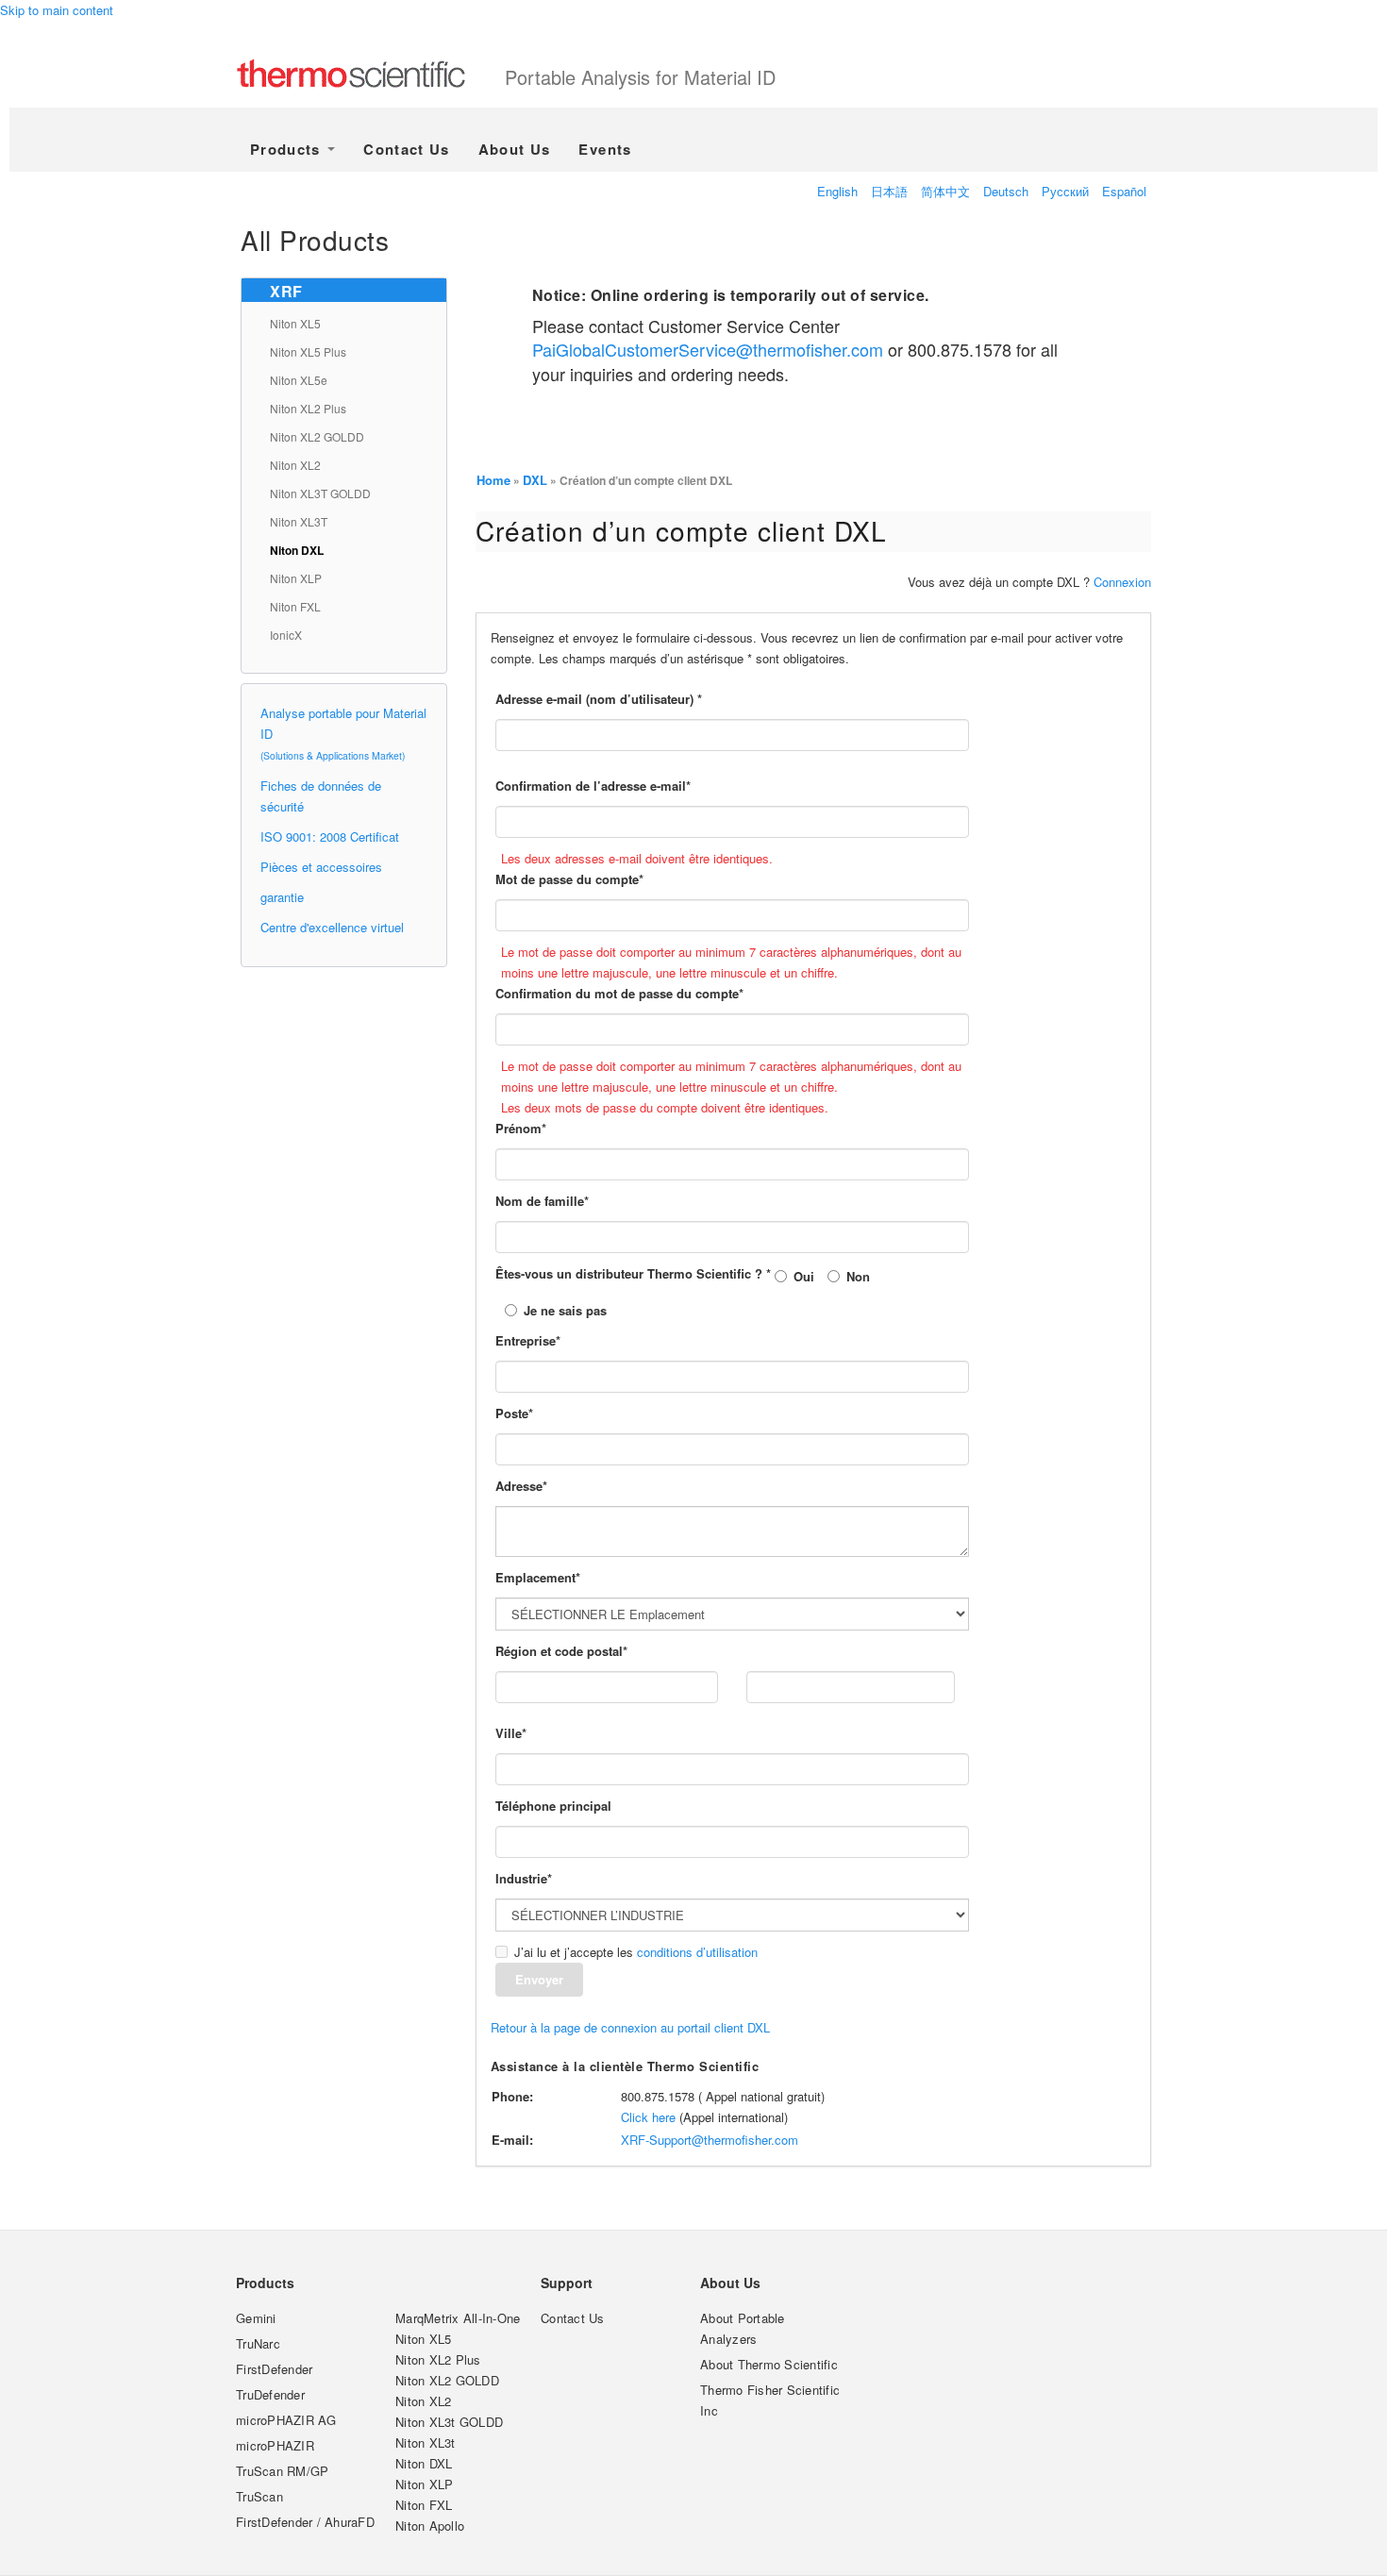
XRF (286, 291)
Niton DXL (297, 550)
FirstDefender (274, 2369)
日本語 (889, 191)
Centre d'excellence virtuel (332, 927)
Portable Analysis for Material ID (640, 77)
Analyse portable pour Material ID (343, 733)
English (837, 191)
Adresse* (521, 1486)
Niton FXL (295, 606)
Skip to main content (57, 10)
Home (493, 480)
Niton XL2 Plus (308, 408)
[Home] (370, 75)
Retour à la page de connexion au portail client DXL (630, 2027)
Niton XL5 (295, 323)
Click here (648, 2117)
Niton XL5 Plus (308, 351)
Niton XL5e (299, 380)
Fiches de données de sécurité (321, 796)
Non (858, 1276)
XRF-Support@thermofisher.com (710, 2140)
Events (605, 149)
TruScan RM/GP (282, 2471)
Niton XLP (296, 578)
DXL (535, 480)
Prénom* (521, 1128)
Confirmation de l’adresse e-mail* (593, 786)
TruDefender (270, 2394)
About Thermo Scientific (769, 2364)
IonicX (286, 635)
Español (1124, 191)
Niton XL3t (426, 2442)
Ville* (511, 1733)
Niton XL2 (295, 465)
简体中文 (945, 191)
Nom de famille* (542, 1201)
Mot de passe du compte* (569, 879)
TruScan (259, 2496)
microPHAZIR (275, 2445)
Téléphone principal (553, 1806)
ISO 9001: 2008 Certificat (330, 836)
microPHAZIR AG (286, 2420)
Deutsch (1006, 191)
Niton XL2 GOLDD (317, 436)
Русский (1065, 191)
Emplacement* (538, 1577)
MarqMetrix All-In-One (458, 2318)
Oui (804, 1276)
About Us (515, 149)
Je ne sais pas (565, 1310)
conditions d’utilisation (697, 1952)
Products (288, 149)
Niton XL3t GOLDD (449, 2422)
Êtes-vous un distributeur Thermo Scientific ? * (633, 1273)
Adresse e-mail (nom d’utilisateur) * (599, 699)
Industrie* (524, 1878)
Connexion (1122, 582)
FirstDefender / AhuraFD (305, 2522)
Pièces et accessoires (321, 867)
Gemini (256, 2318)
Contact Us (407, 149)
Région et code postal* (561, 1651)
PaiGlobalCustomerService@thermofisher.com (708, 349)
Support (567, 2283)
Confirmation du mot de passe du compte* (619, 993)
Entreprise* (528, 1340)
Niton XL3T (299, 521)
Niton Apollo (430, 2526)
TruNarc (258, 2343)
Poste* (514, 1413)
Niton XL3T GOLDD (320, 493)
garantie (282, 897)
